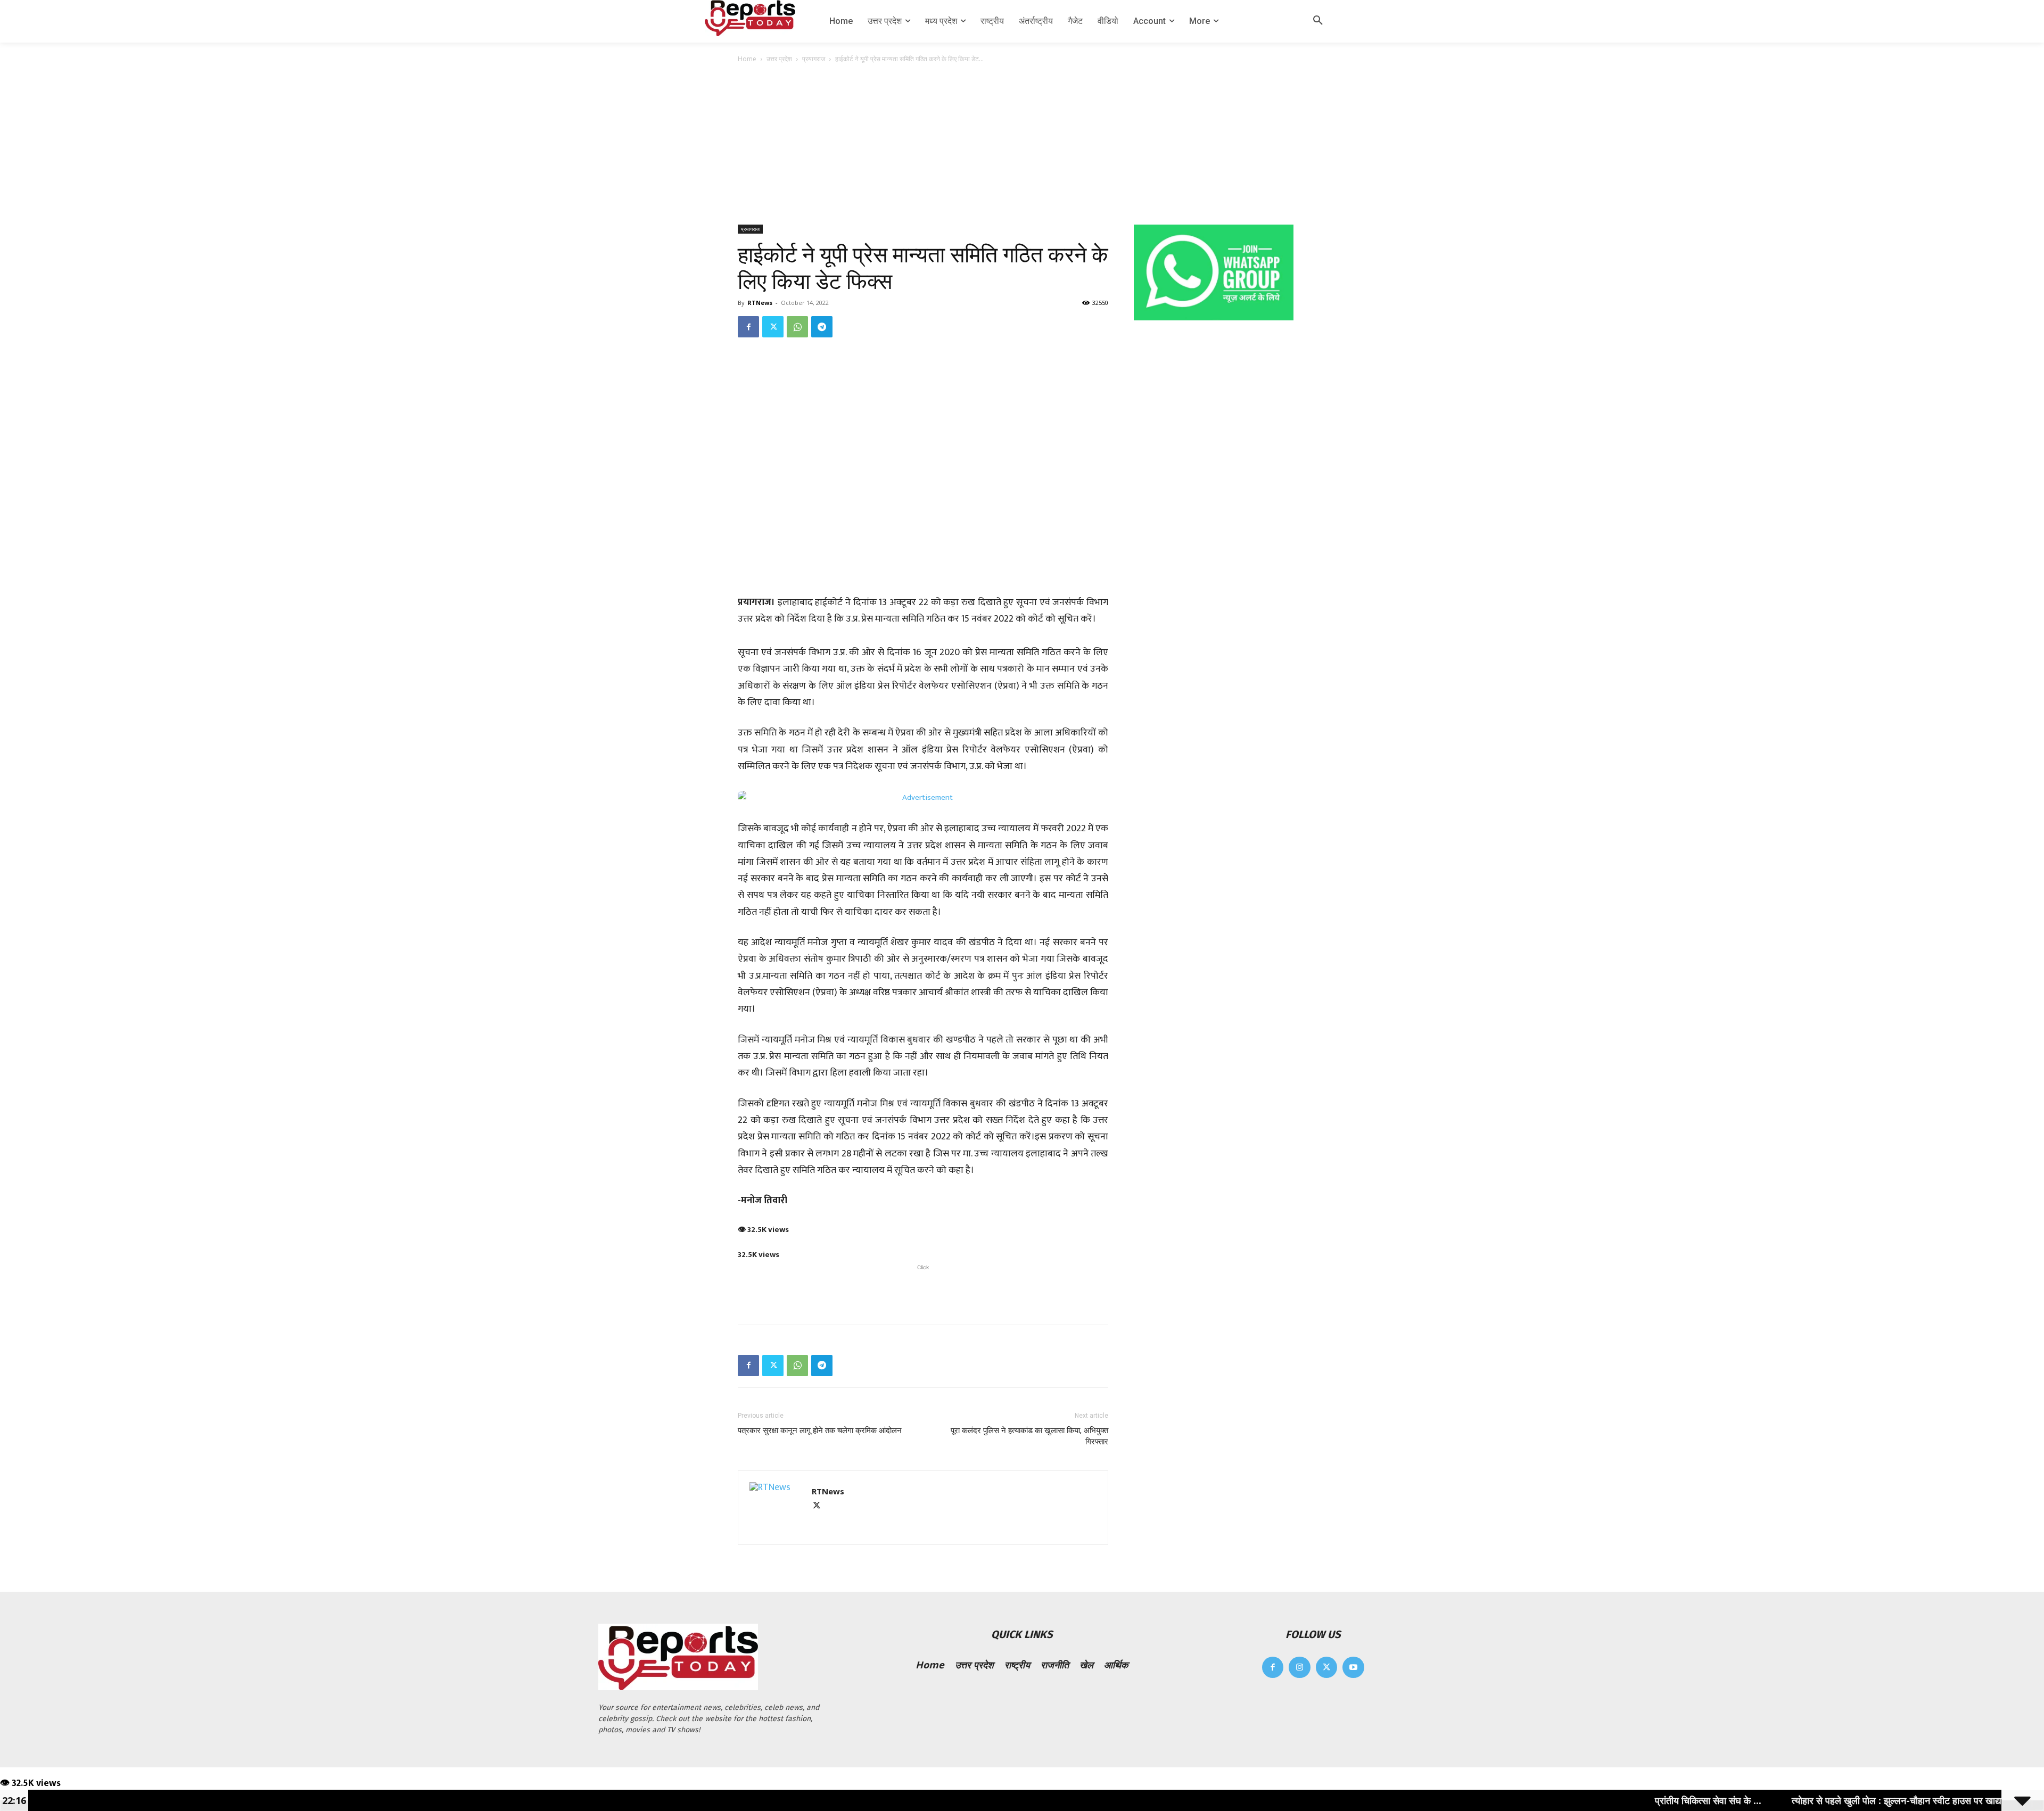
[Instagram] (1300, 1668)
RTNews (760, 303)
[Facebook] (748, 327)
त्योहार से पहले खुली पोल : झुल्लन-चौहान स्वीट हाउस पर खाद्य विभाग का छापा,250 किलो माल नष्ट (1856, 1800)
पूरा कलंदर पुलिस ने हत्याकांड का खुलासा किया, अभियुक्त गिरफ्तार (1029, 1436)
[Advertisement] (1022, 145)
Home (747, 59)
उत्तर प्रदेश (779, 59)
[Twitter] (773, 327)
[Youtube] (1353, 1668)
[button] (1318, 21)
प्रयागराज (814, 59)
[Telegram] (822, 327)
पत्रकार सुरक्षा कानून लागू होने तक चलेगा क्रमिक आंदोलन (820, 1430)
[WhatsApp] (797, 327)
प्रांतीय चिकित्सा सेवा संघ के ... (1606, 1800)
